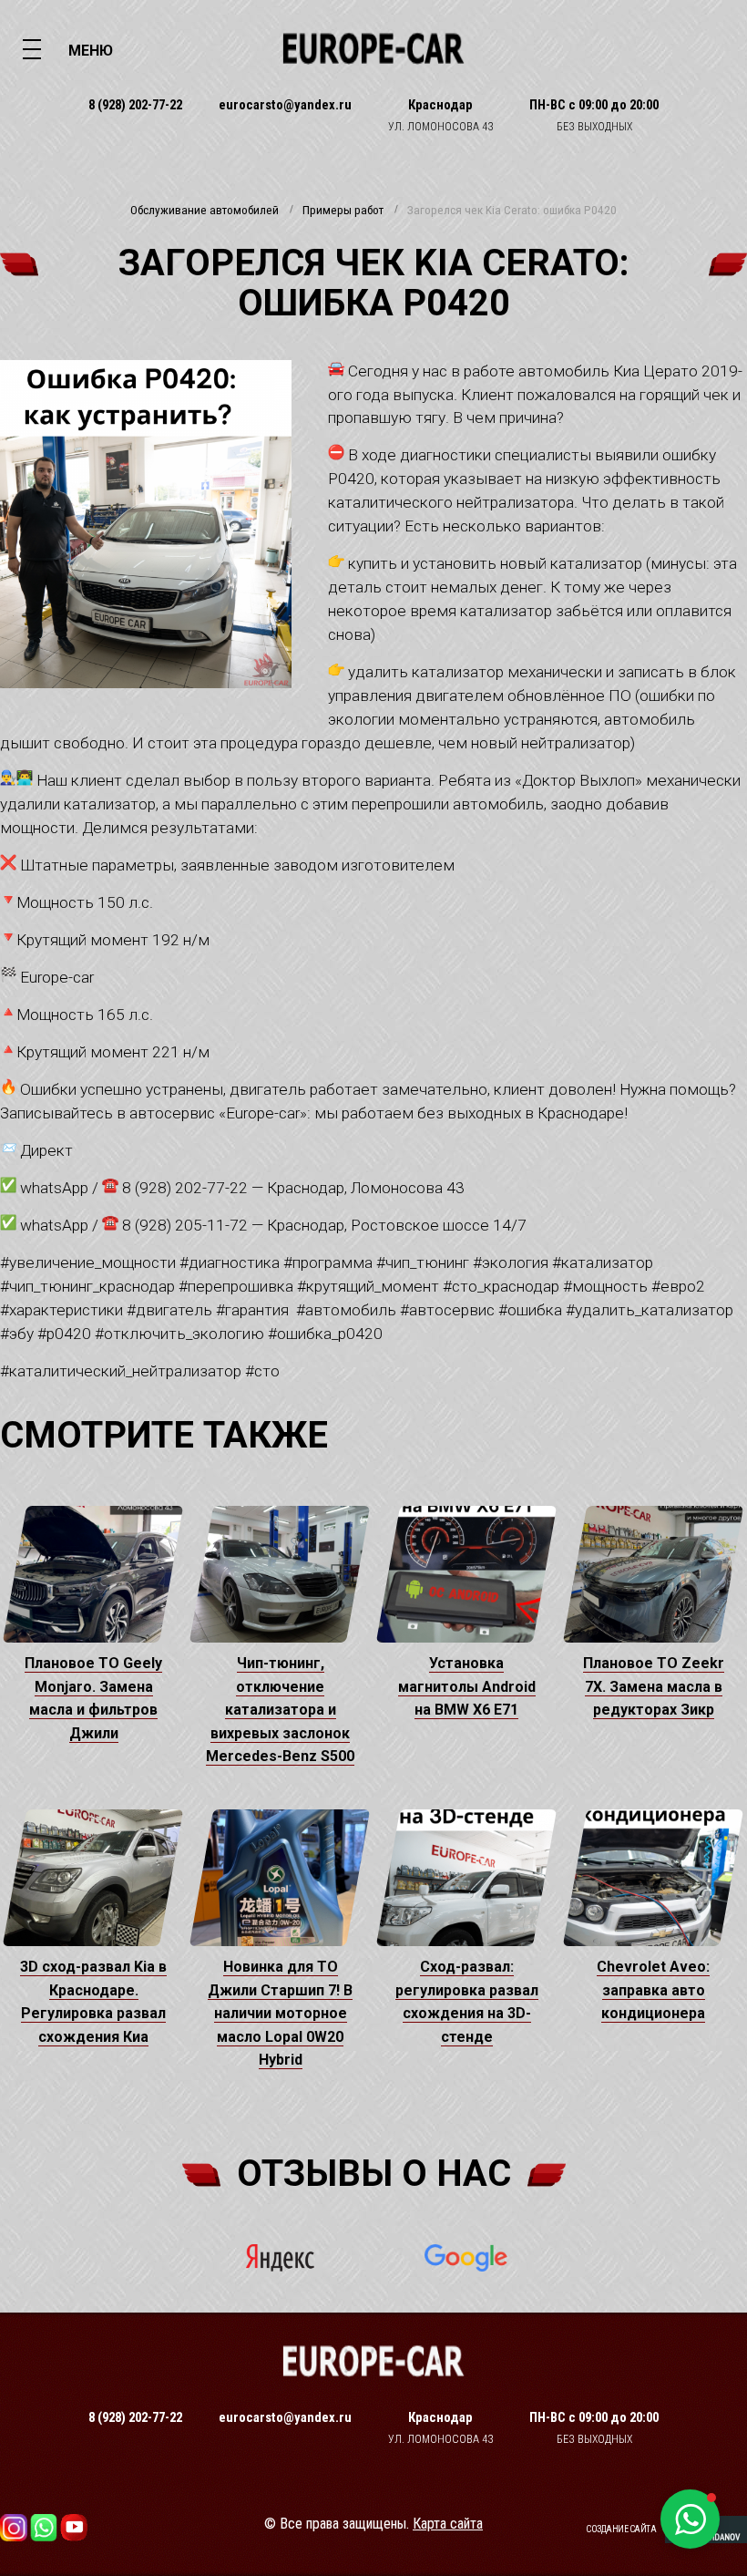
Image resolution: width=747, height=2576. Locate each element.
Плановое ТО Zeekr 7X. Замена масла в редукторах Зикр (654, 1686)
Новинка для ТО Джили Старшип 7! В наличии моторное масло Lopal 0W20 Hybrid (280, 2013)
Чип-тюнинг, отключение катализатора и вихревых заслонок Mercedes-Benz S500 (280, 1710)
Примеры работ (343, 211)
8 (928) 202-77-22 (135, 105)
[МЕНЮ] (32, 48)
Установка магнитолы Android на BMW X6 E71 (467, 1686)
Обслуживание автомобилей (205, 211)
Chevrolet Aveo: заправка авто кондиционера (653, 1990)
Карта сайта (448, 2524)
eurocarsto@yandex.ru (285, 105)
